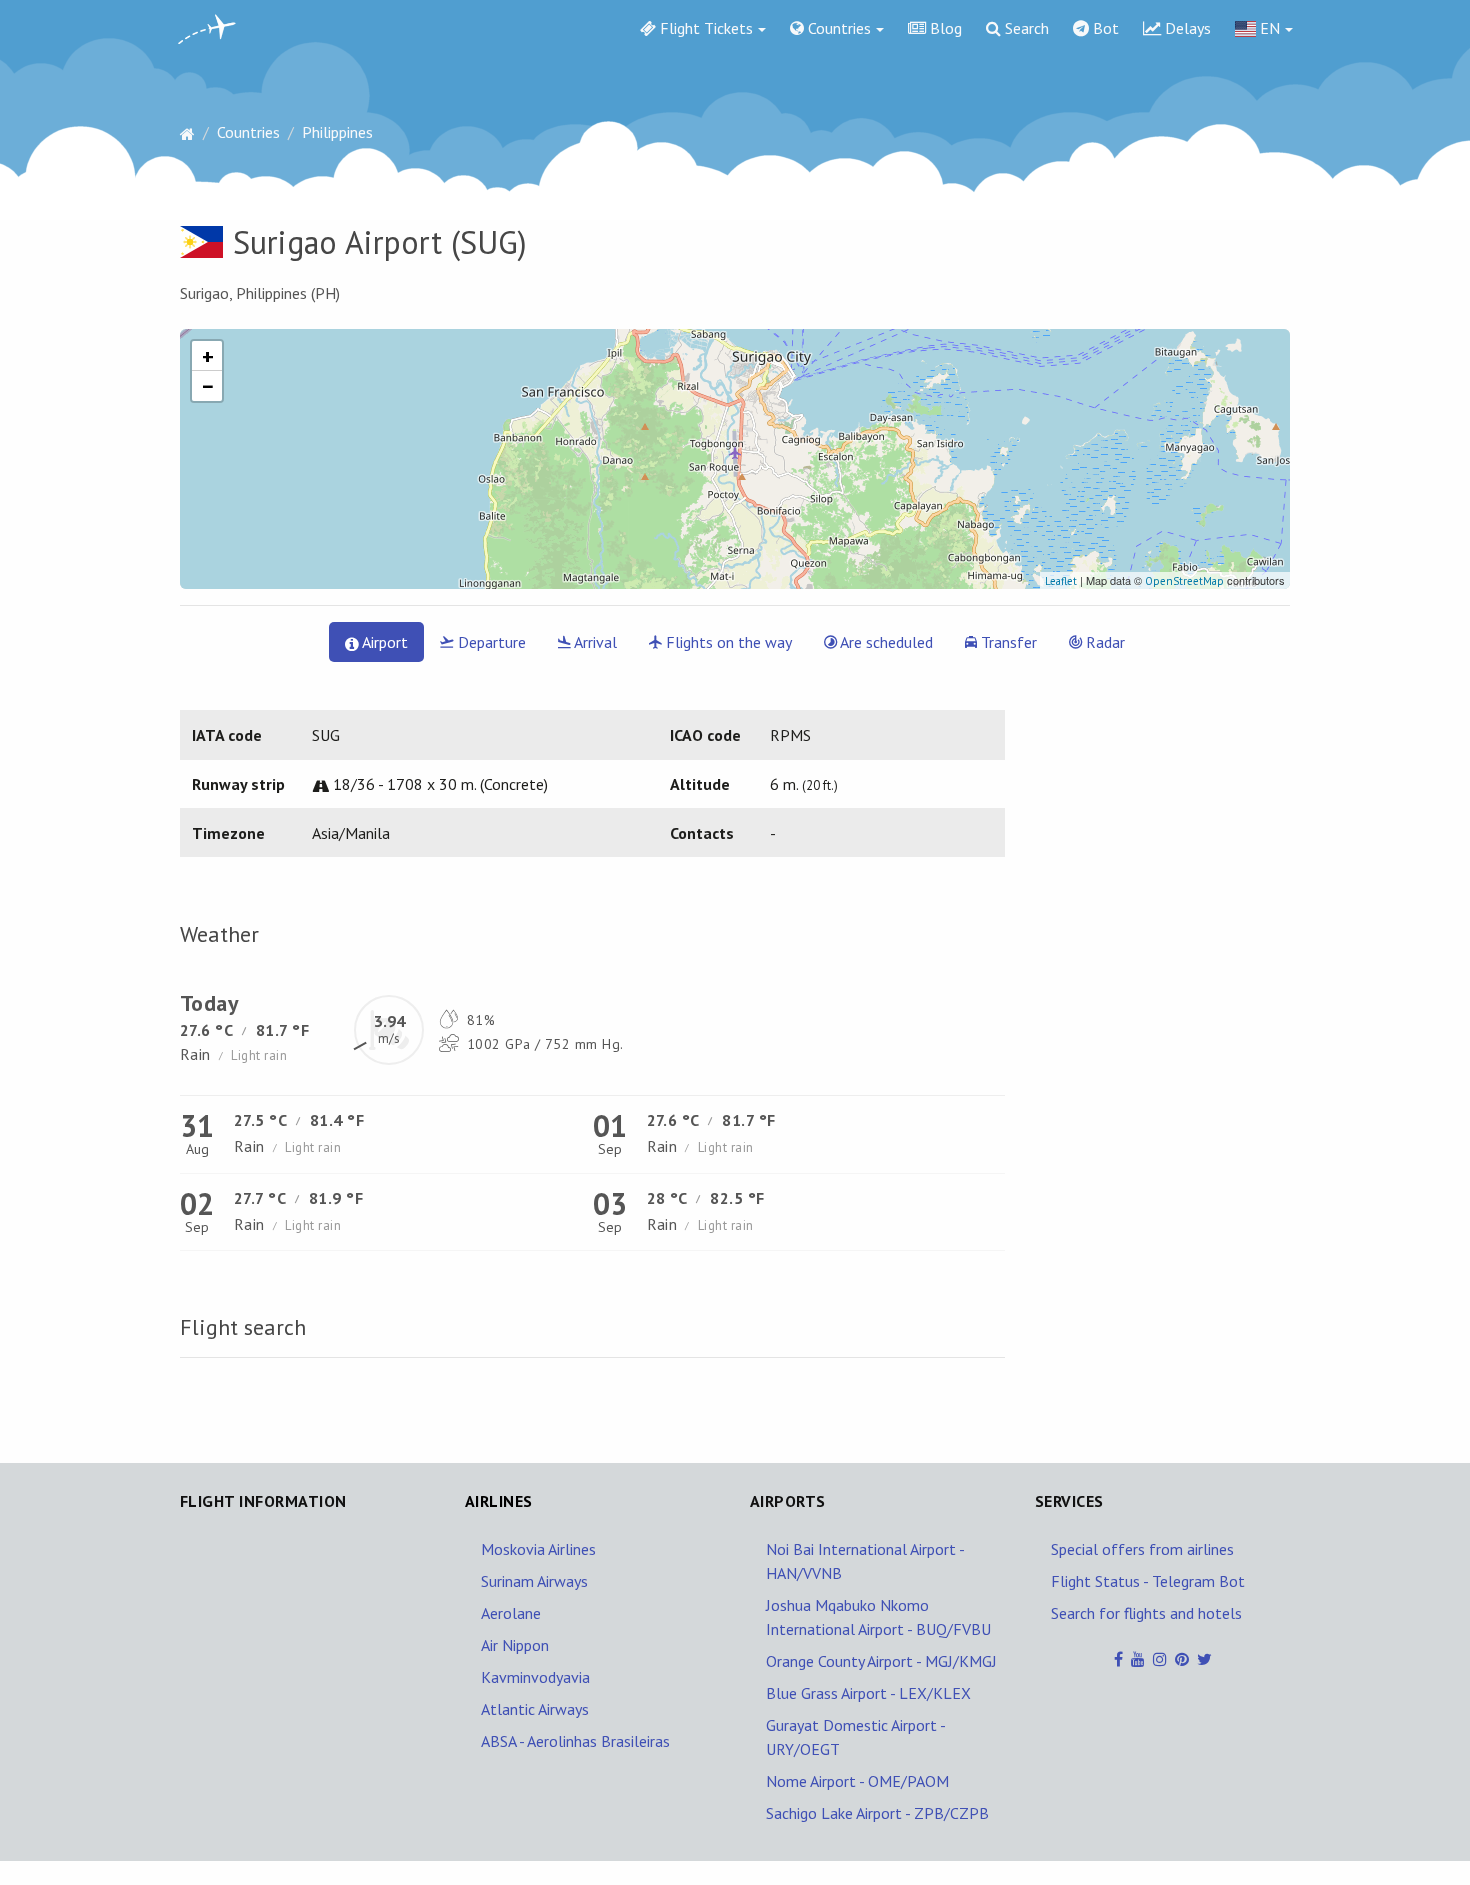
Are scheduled (885, 642)
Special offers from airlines (1142, 1549)
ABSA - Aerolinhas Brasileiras (575, 1741)
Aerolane (511, 1613)
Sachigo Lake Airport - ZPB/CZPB (877, 1813)
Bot (1104, 28)
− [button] (208, 386)
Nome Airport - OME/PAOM (857, 1781)
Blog (944, 28)
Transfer (1007, 642)
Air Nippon (515, 1645)
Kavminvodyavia (535, 1677)
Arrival (594, 642)
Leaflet (1061, 581)
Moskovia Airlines (538, 1549)
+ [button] (208, 356)
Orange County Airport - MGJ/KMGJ (881, 1661)
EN (1268, 28)
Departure (490, 642)
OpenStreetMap (1184, 581)
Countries (837, 28)
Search (1025, 28)
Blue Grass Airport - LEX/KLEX (868, 1693)
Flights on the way (727, 642)
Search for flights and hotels (1146, 1613)
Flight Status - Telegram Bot (1148, 1581)
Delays (1186, 28)
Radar (1103, 642)
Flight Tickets (704, 28)
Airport (383, 642)
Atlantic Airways (535, 1709)
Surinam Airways (534, 1581)
